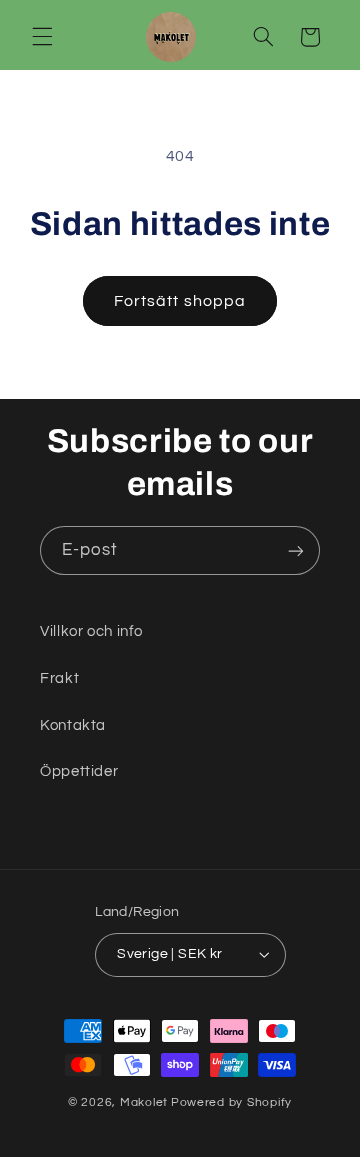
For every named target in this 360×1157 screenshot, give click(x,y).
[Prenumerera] (296, 550)
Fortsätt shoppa (180, 301)
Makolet (144, 1102)
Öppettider (79, 771)
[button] (42, 37)
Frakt (59, 678)
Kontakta (73, 725)
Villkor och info (91, 631)
